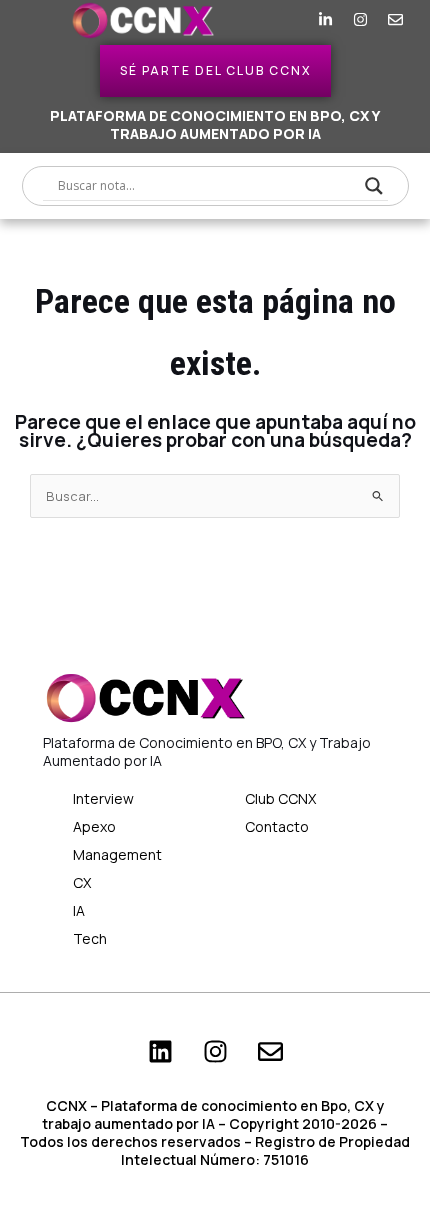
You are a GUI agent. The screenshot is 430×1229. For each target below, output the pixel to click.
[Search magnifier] (374, 186)
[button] (39, 19)
